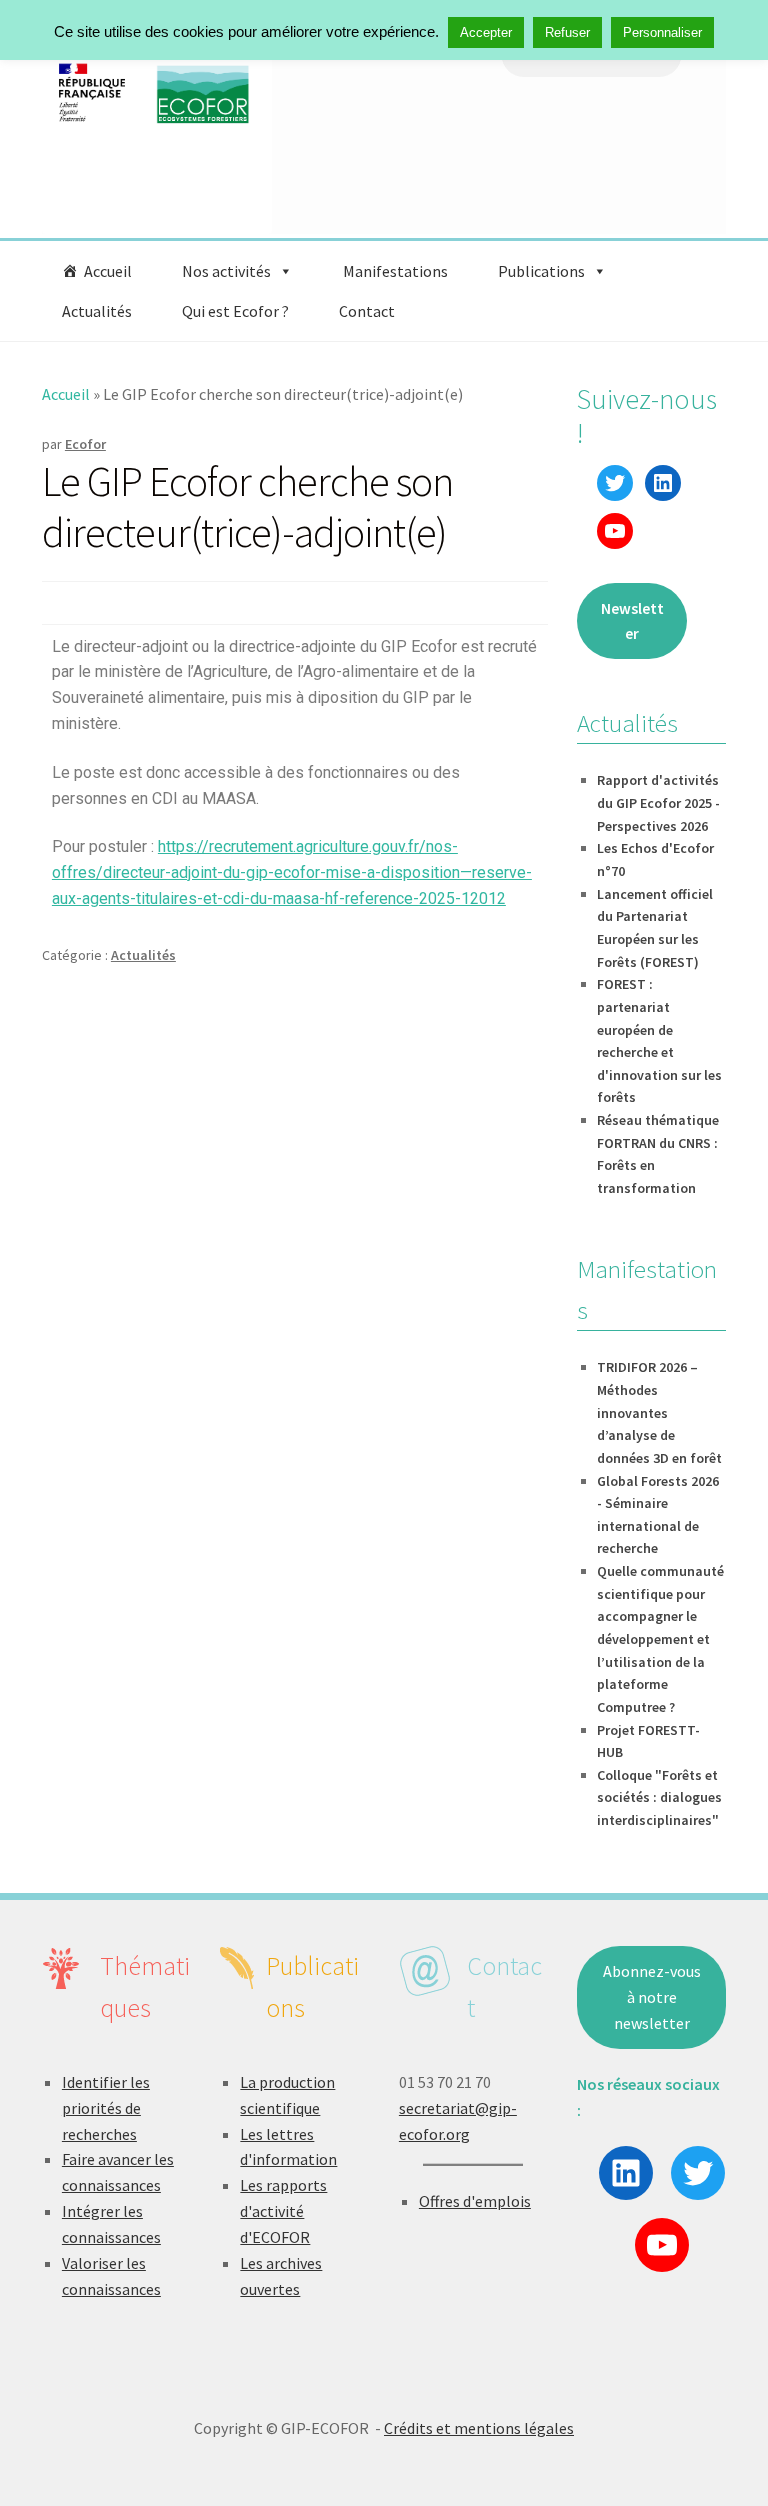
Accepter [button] (486, 32)
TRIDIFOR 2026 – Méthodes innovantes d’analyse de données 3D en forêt (659, 1412)
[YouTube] (615, 531)
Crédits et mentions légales (479, 2428)
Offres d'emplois (475, 2201)
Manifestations (395, 271)
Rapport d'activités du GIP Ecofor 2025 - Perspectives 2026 (658, 802)
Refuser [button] (567, 32)
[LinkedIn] (663, 483)
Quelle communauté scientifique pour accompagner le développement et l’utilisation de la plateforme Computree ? (660, 1639)
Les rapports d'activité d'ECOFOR (283, 2211)
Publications (541, 271)
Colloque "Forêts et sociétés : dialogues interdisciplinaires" (659, 1797)
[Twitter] (615, 483)
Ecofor (85, 444)
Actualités (97, 311)
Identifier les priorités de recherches (106, 2108)
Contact (367, 311)
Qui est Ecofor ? (235, 311)
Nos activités (226, 271)
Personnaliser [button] (662, 32)
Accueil (108, 271)
